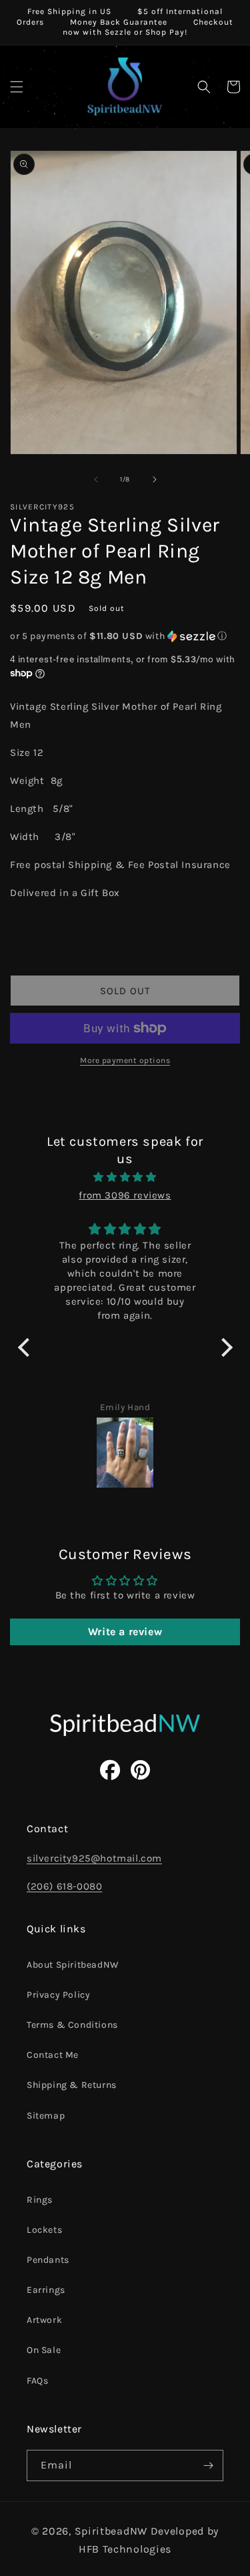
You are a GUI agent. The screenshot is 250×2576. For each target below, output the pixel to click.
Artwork (44, 2320)
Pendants (48, 2260)
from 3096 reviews (125, 1195)
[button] (17, 87)
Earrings (46, 2290)
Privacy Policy (58, 1995)
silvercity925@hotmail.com (94, 1858)
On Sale (44, 2350)
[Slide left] (96, 479)
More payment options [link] (125, 1060)
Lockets (44, 2230)
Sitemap (46, 2116)
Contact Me (53, 2055)
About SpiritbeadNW (73, 1965)
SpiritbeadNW (111, 2531)
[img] (125, 1177)
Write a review (125, 1632)
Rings (40, 2200)
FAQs (37, 2381)
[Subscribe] (208, 2465)
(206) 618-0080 (64, 1886)
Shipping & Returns (72, 2085)
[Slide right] (155, 479)
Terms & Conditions (72, 2025)
